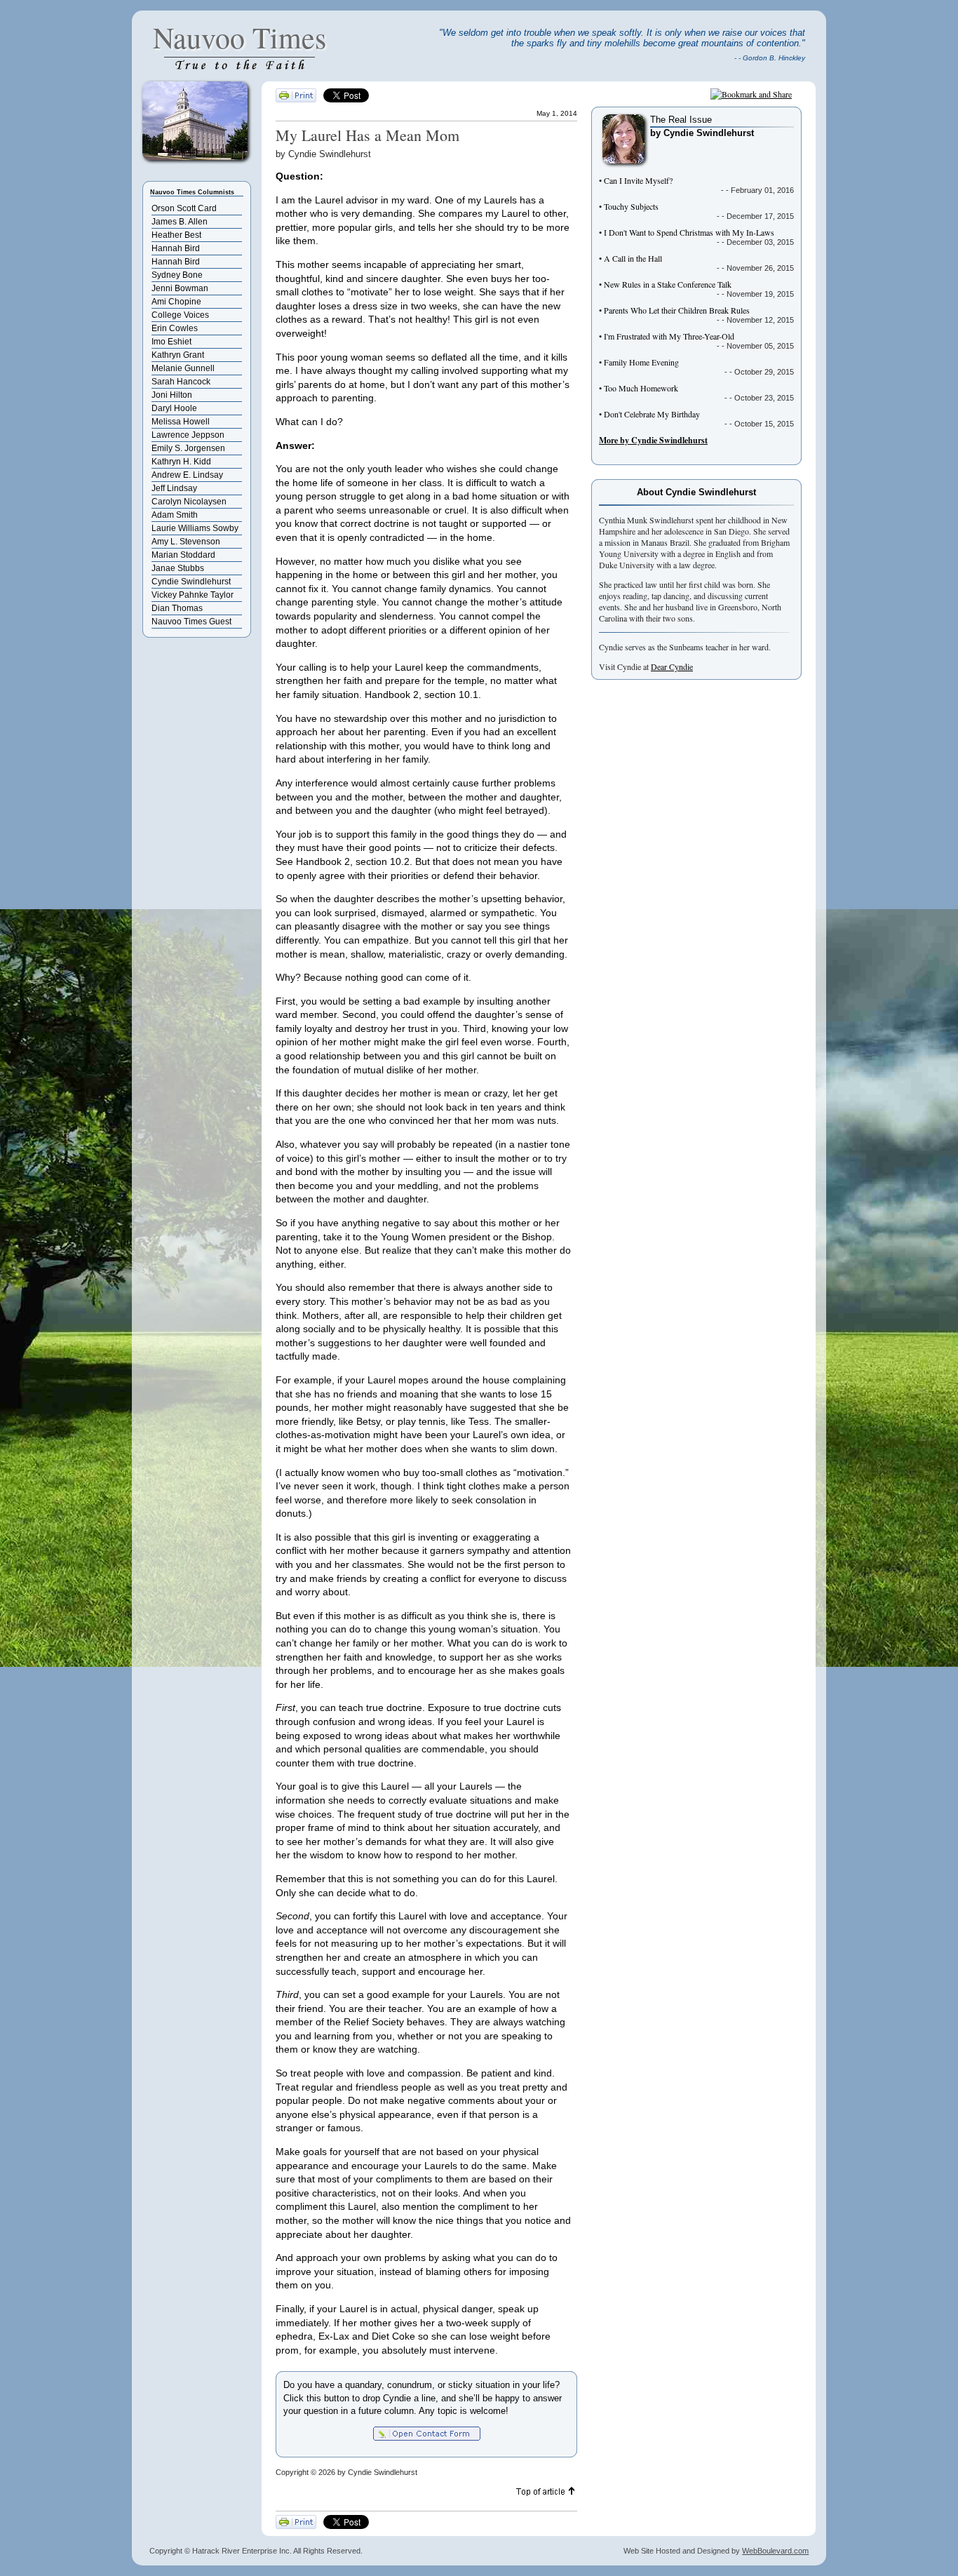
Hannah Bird (176, 248)
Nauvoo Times (239, 37)
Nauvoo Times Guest (191, 622)
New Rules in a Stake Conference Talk (668, 284)
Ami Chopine (176, 302)
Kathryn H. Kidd (181, 462)
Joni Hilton (172, 395)
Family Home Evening (641, 362)
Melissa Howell (181, 422)
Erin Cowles (175, 328)
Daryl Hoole (174, 408)
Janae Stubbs (178, 568)
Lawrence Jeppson (188, 435)
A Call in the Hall (633, 258)
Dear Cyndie (672, 666)
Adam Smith (175, 515)
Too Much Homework (641, 388)
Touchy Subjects (631, 206)
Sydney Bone (177, 275)
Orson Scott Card (184, 208)
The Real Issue (681, 120)
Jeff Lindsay (174, 488)
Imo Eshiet (171, 342)
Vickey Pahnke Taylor (193, 595)
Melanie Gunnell (183, 368)
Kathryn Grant (178, 355)
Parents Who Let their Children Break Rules (677, 310)
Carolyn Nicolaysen (189, 502)
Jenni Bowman (180, 288)
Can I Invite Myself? (638, 180)
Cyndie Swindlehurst (191, 582)
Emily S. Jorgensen (188, 448)
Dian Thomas (177, 608)
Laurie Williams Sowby (195, 528)
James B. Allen (180, 222)
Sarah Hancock (181, 382)
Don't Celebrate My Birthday (652, 414)
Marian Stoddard (183, 555)
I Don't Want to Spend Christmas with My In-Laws (689, 232)
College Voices (180, 315)
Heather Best (176, 235)
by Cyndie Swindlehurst (702, 133)
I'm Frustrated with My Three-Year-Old (669, 336)
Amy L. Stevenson (186, 542)
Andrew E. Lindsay (187, 475)
